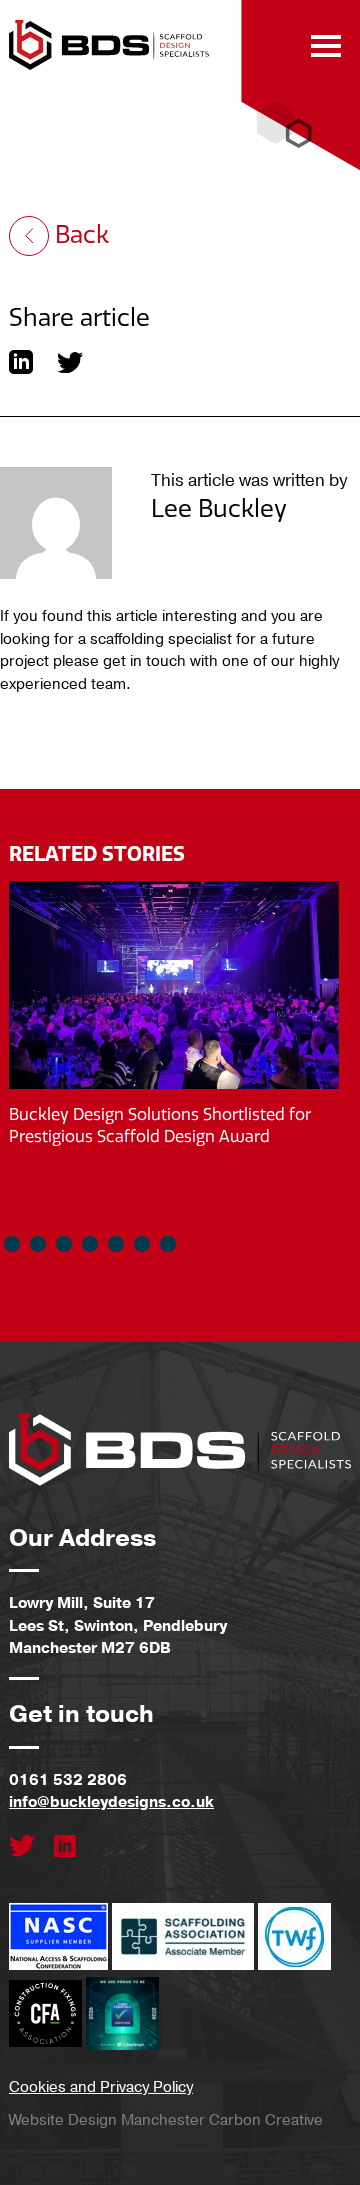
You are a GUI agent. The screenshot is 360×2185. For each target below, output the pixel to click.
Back (79, 235)
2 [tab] (38, 1244)
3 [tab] (64, 1244)
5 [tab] (116, 1244)
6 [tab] (142, 1244)
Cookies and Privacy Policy (101, 2087)
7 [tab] (168, 1244)
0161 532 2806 (68, 1780)
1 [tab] (12, 1244)
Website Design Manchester (107, 2120)
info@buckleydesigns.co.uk (111, 1802)
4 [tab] (90, 1244)
